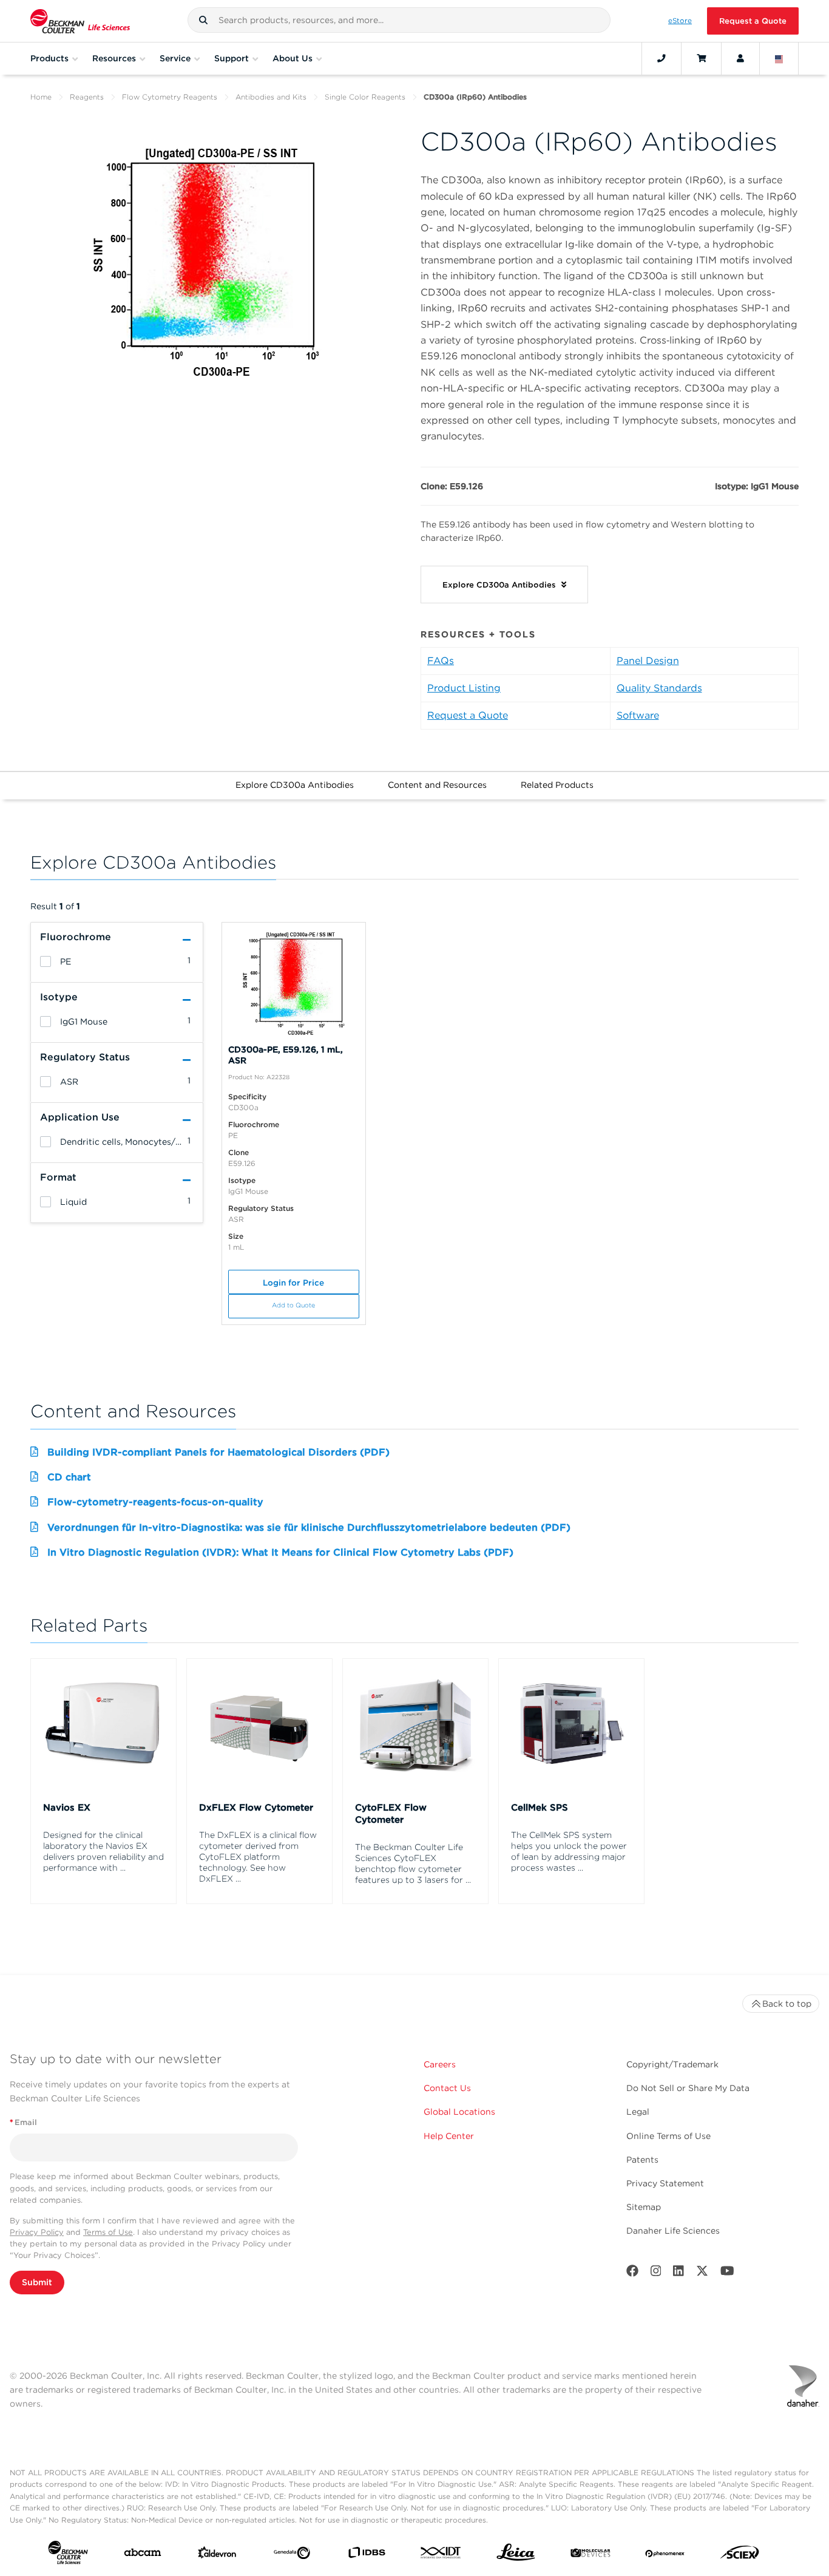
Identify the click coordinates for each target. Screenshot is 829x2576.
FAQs (441, 661)
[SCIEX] (740, 2555)
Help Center (449, 2136)
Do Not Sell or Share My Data (688, 2088)
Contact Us (447, 2088)
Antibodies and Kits (271, 97)
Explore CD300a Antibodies (295, 785)
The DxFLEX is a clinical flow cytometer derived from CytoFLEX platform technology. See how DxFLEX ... (258, 1857)
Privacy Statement (665, 2183)
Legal (638, 2112)
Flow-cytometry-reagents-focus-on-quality (155, 1502)
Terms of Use (108, 2232)
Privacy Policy (37, 2232)
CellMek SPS (540, 1808)
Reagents (87, 97)
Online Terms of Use (668, 2136)
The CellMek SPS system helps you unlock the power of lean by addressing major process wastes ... (569, 1851)
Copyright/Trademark (672, 2064)
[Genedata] (292, 2555)
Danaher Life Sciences (673, 2231)
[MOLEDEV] (590, 2555)
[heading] (46, 961)
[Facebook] (632, 2273)
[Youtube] (727, 2273)
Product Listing (464, 688)
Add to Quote (293, 1305)
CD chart (69, 1477)
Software (638, 715)
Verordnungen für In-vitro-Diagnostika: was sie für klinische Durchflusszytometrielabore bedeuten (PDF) (309, 1527)
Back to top (787, 2004)
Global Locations (459, 2112)
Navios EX (67, 1808)
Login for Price (293, 1283)
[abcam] (143, 2555)
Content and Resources (437, 785)
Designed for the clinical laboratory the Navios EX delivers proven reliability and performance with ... (103, 1851)
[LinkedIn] (678, 2273)
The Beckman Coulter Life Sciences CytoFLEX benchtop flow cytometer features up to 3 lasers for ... (413, 1863)
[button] (203, 20)
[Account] (740, 58)
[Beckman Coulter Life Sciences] (80, 21)
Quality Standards (659, 688)
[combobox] (399, 20)
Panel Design (648, 661)
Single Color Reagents (365, 97)
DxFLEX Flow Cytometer (256, 1808)
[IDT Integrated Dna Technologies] (441, 2555)
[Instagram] (656, 2273)
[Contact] (662, 58)
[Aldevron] (217, 2555)
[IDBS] (367, 2555)
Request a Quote (753, 21)
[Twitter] (702, 2273)
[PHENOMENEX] (665, 2555)
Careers (440, 2064)
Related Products (557, 785)
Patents (642, 2160)
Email (23, 2122)
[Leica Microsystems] (516, 2555)
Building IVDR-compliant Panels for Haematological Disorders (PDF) (218, 1452)
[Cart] (701, 58)
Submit (37, 2282)
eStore (680, 21)
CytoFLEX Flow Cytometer (391, 1814)
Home (41, 97)
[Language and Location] (779, 58)
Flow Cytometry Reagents (170, 97)
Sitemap (644, 2207)
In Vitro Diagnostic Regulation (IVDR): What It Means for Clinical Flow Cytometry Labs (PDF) (280, 1552)
